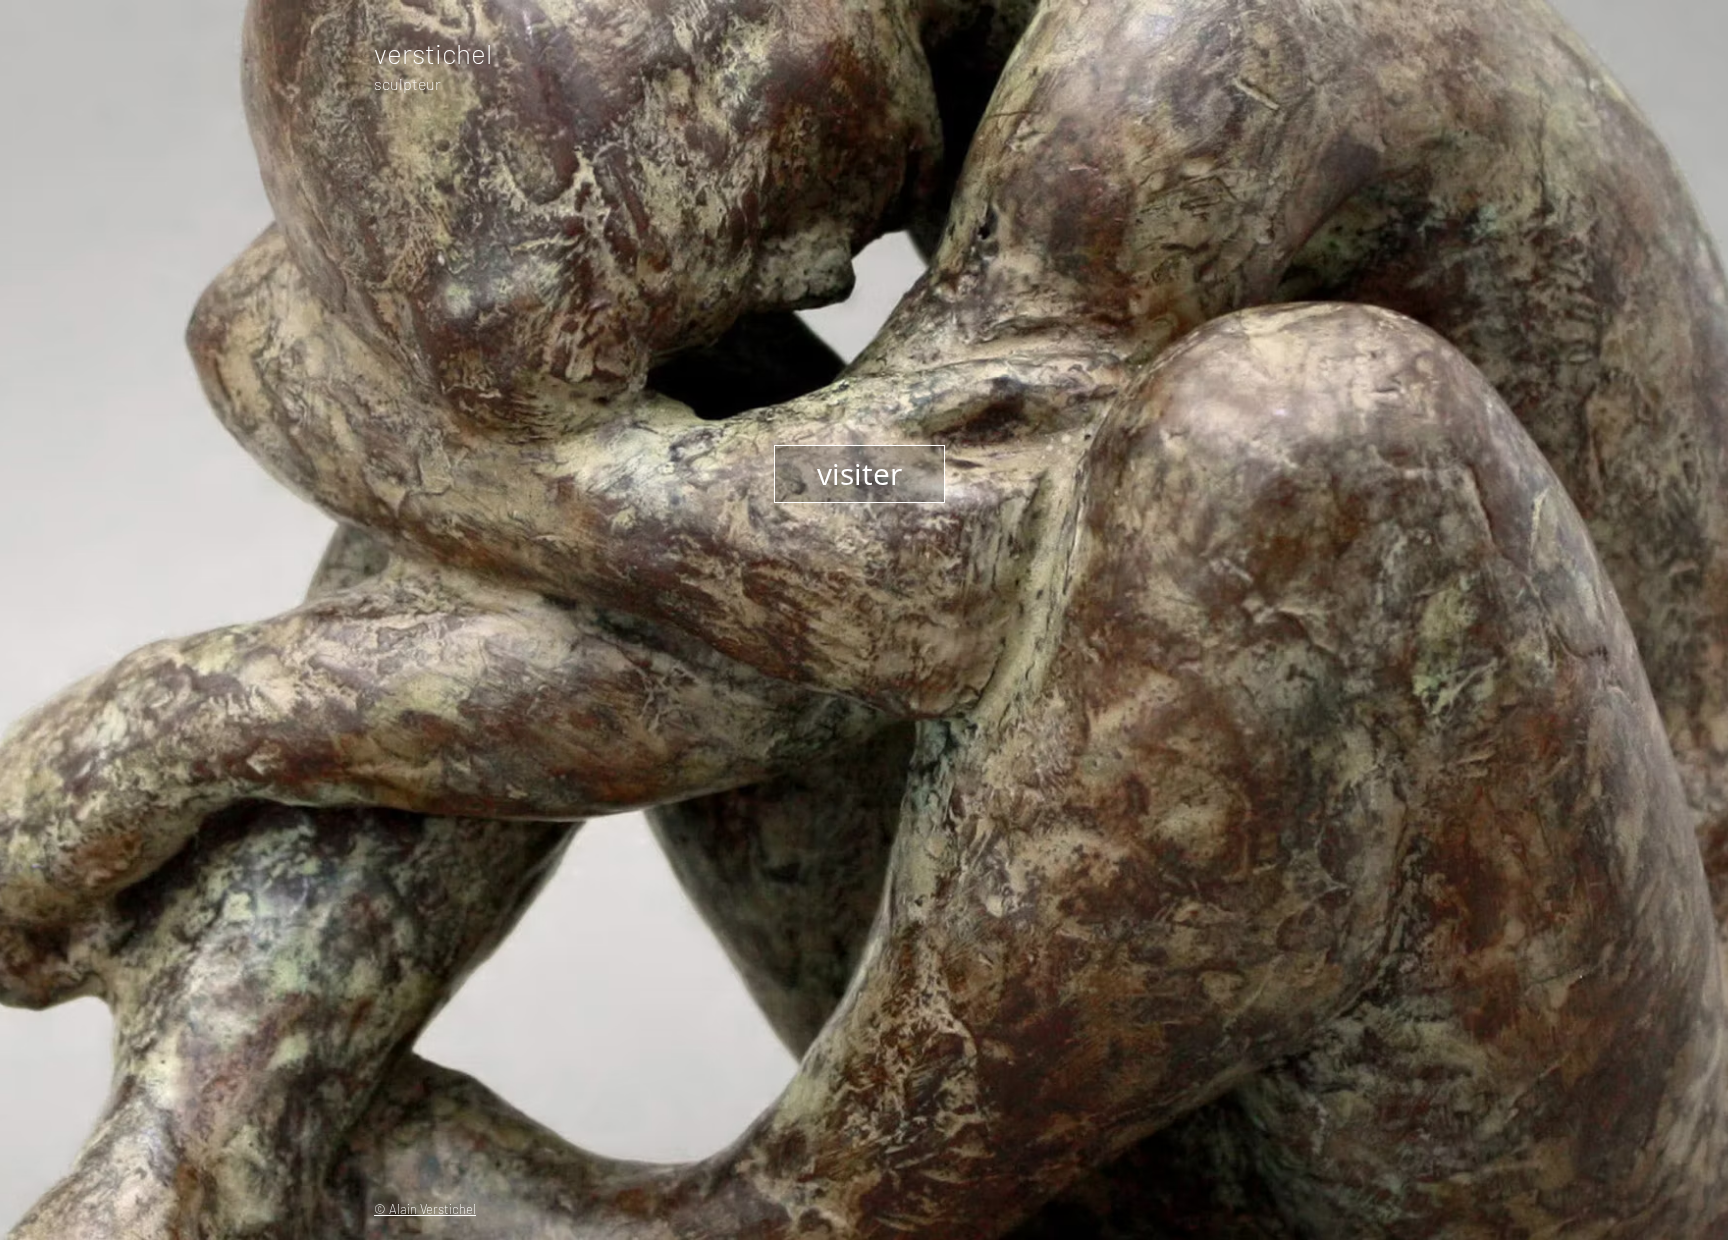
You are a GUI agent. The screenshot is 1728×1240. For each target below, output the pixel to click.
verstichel (433, 53)
